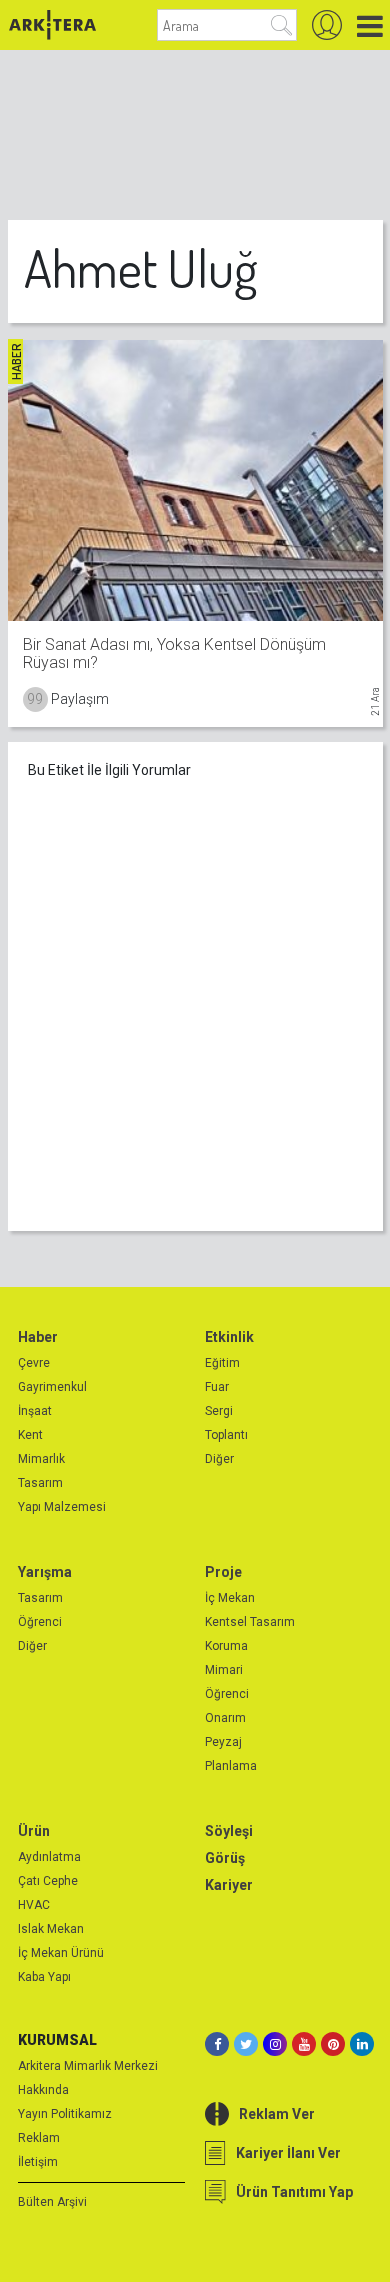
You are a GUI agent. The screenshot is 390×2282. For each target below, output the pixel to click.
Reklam (39, 2138)
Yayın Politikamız (65, 2114)
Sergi (219, 1411)
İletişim (38, 2162)
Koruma (226, 1646)
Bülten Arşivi (52, 2202)
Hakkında (43, 2090)
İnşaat (35, 1411)
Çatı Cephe (48, 1881)
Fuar (217, 1387)
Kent (30, 1435)
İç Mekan (230, 1598)
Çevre (34, 1363)
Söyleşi (229, 1831)
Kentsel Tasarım (250, 1622)
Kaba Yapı (44, 1977)
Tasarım (40, 1483)
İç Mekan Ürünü (61, 1953)
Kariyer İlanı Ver (288, 2153)
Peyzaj (223, 1742)
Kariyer (229, 1885)
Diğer (219, 1459)
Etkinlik (229, 1337)
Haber (38, 1337)
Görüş (225, 1858)
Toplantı (226, 1435)
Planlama (231, 1766)
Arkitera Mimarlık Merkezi (88, 2066)
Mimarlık (41, 1459)
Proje (223, 1572)
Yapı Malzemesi (62, 1507)
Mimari (224, 1670)
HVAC (34, 1905)
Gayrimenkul (52, 1387)
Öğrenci (40, 1622)
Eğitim (222, 1363)
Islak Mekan (51, 1929)
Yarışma (45, 1572)
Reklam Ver (277, 2114)
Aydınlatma (49, 1857)
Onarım (225, 1718)
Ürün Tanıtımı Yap (294, 2192)
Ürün (34, 1831)
